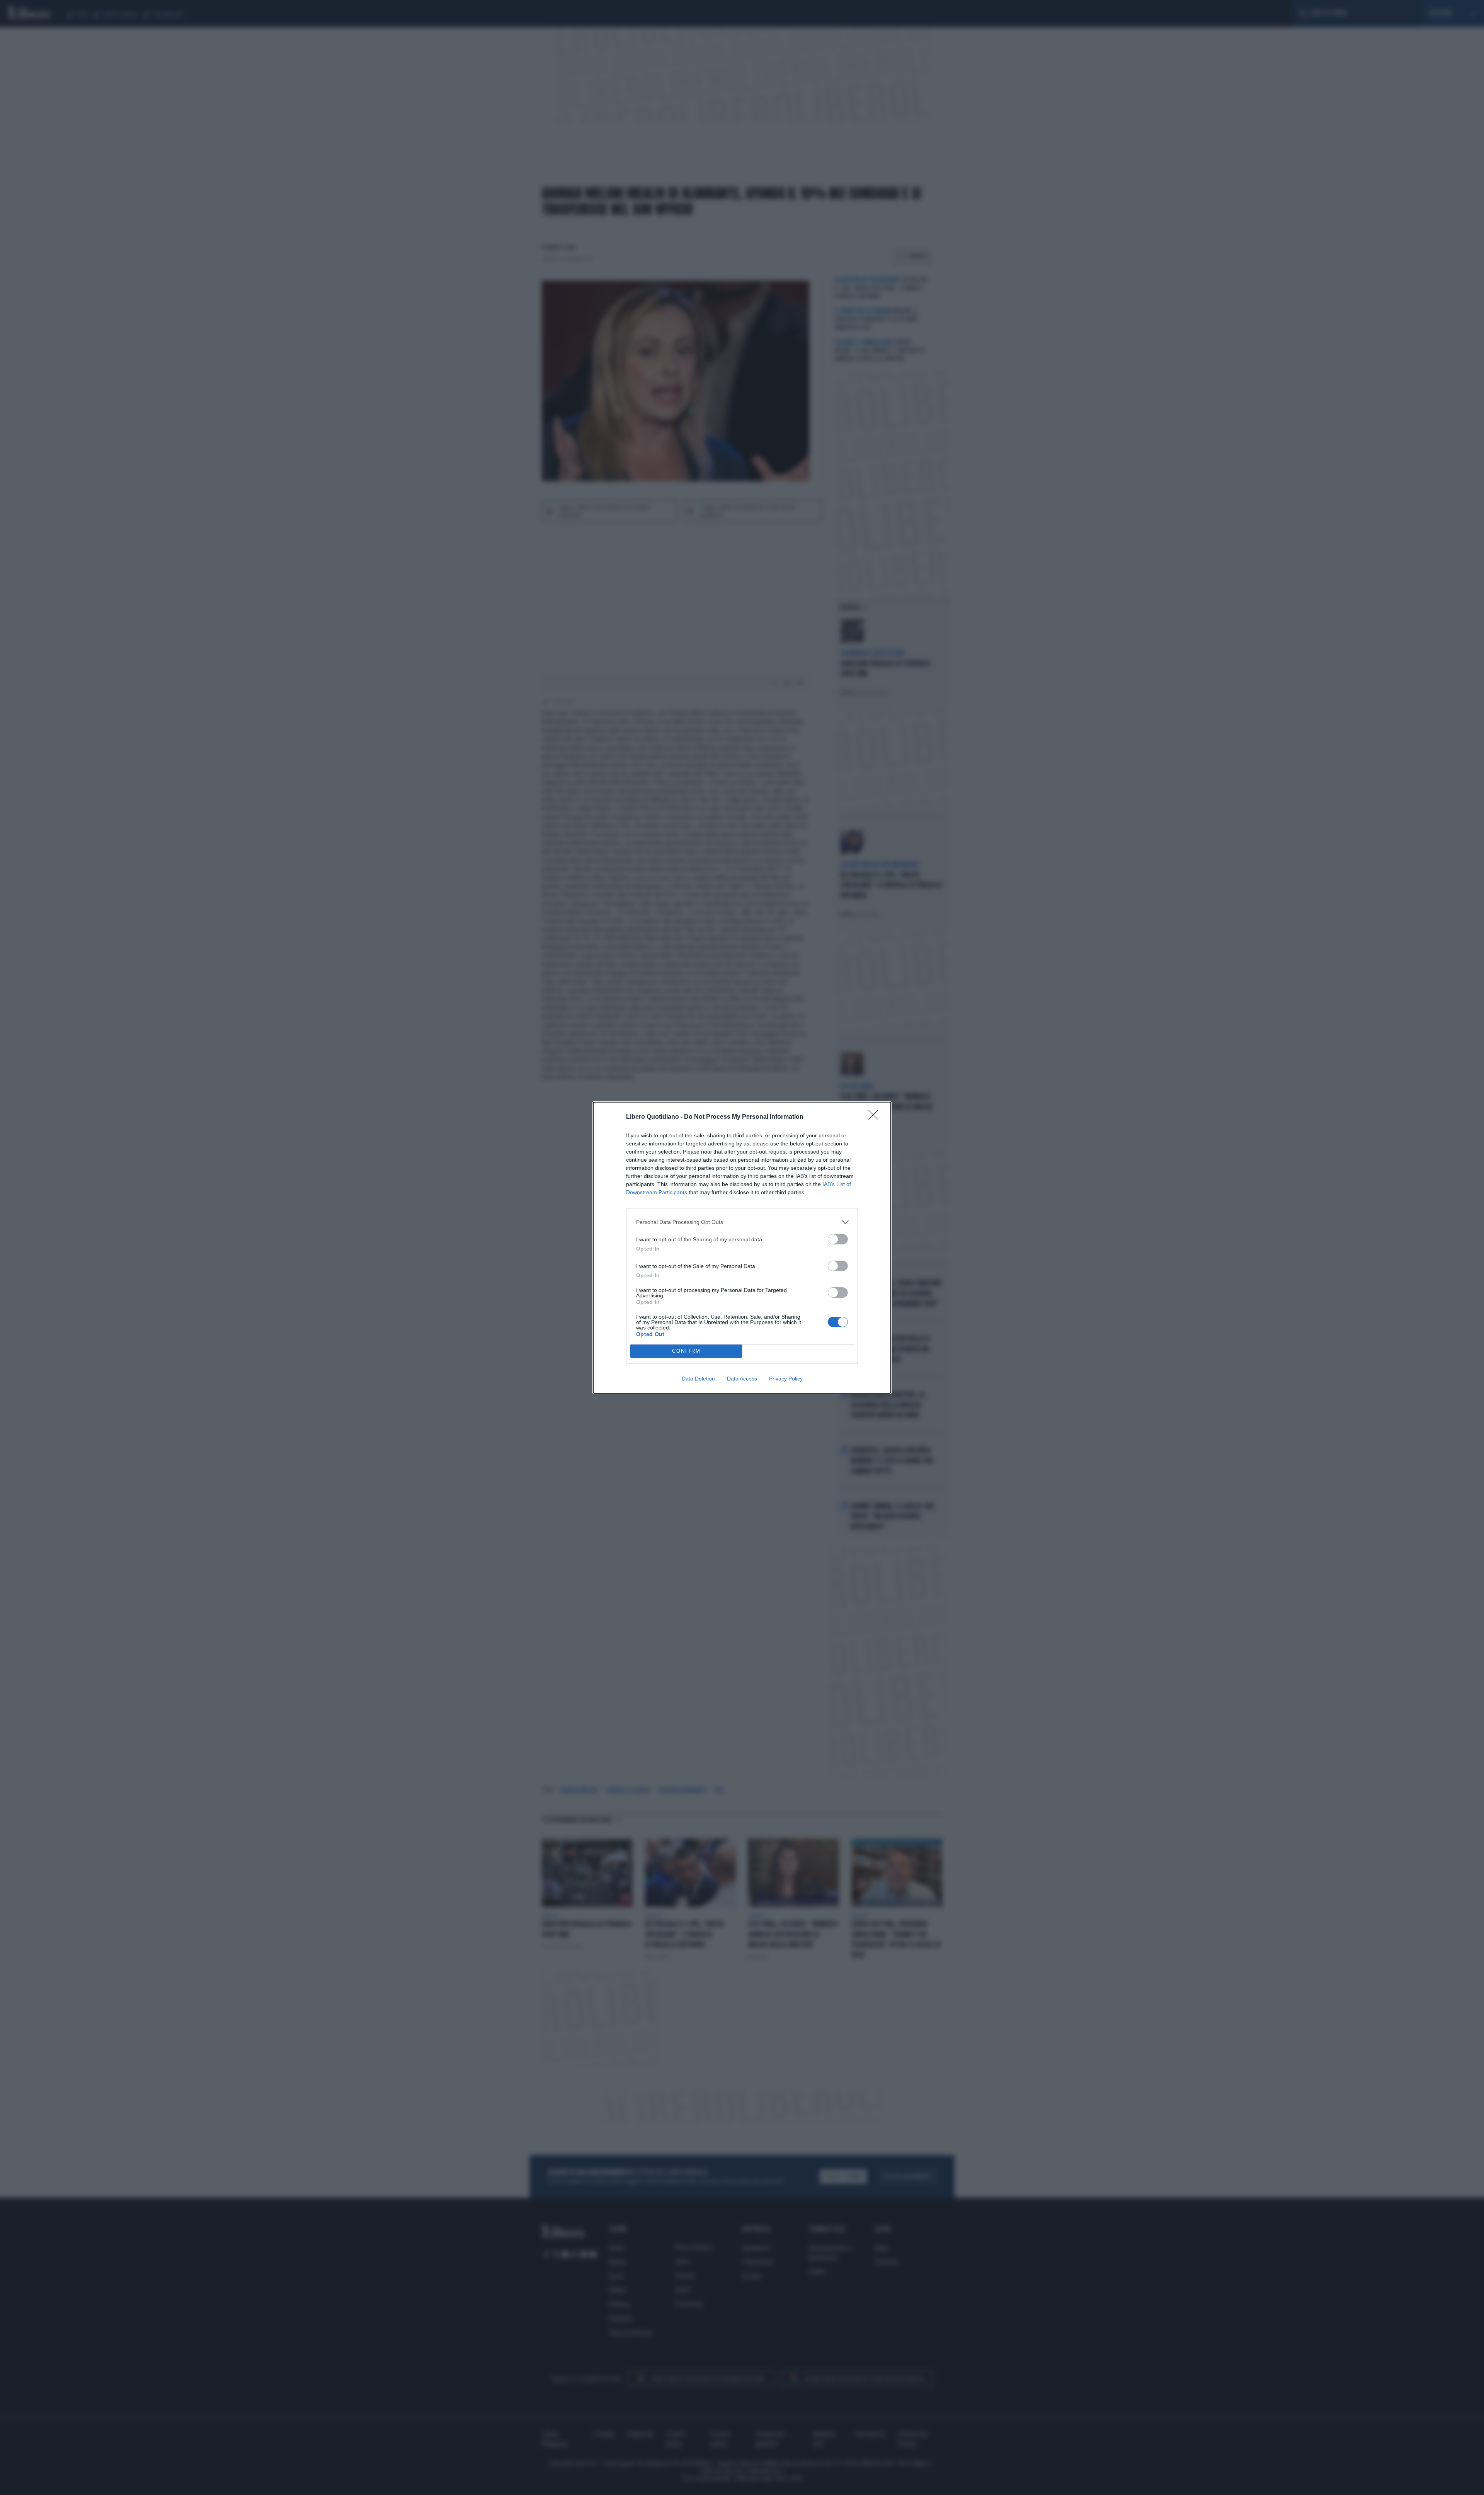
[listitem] (742, 1222)
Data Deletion (698, 1379)
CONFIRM (686, 1351)
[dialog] (742, 1248)
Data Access (742, 1379)
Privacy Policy (786, 1379)
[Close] (876, 1117)
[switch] (838, 1239)
